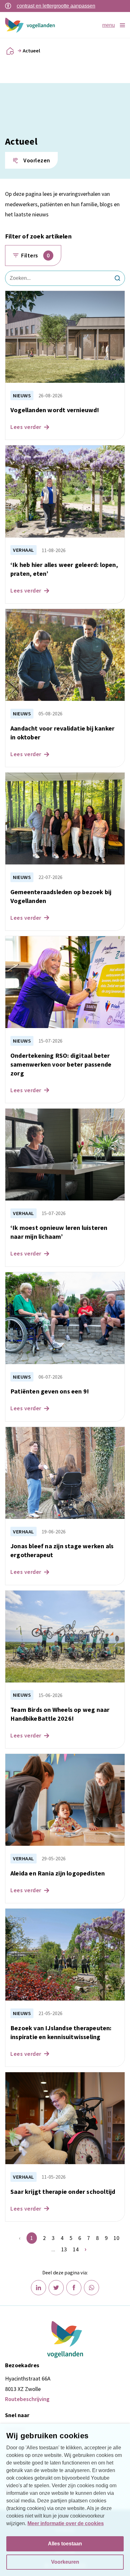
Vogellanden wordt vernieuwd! (55, 410)
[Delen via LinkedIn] (38, 2288)
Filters (35, 255)
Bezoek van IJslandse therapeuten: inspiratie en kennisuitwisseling (61, 2032)
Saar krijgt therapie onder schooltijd (63, 2191)
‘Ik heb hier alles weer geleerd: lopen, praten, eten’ (64, 569)
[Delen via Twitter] (56, 2288)
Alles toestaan (65, 2544)
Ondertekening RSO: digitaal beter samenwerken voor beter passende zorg (61, 1064)
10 (116, 2238)
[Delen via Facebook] (74, 2288)
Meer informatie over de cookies (66, 2523)
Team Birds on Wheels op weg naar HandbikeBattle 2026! (60, 1714)
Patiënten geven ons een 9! (50, 1391)
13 (64, 2249)
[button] (31, 160)
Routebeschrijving (27, 2399)
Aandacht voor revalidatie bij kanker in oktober (62, 733)
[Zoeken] (117, 278)
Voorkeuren (65, 2562)
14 (76, 2249)
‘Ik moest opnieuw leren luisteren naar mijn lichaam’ (59, 1232)
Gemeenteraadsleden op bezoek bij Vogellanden (61, 896)
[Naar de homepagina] (10, 51)
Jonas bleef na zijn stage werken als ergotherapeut (62, 1550)
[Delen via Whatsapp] (92, 2288)
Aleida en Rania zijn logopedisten (58, 1873)
